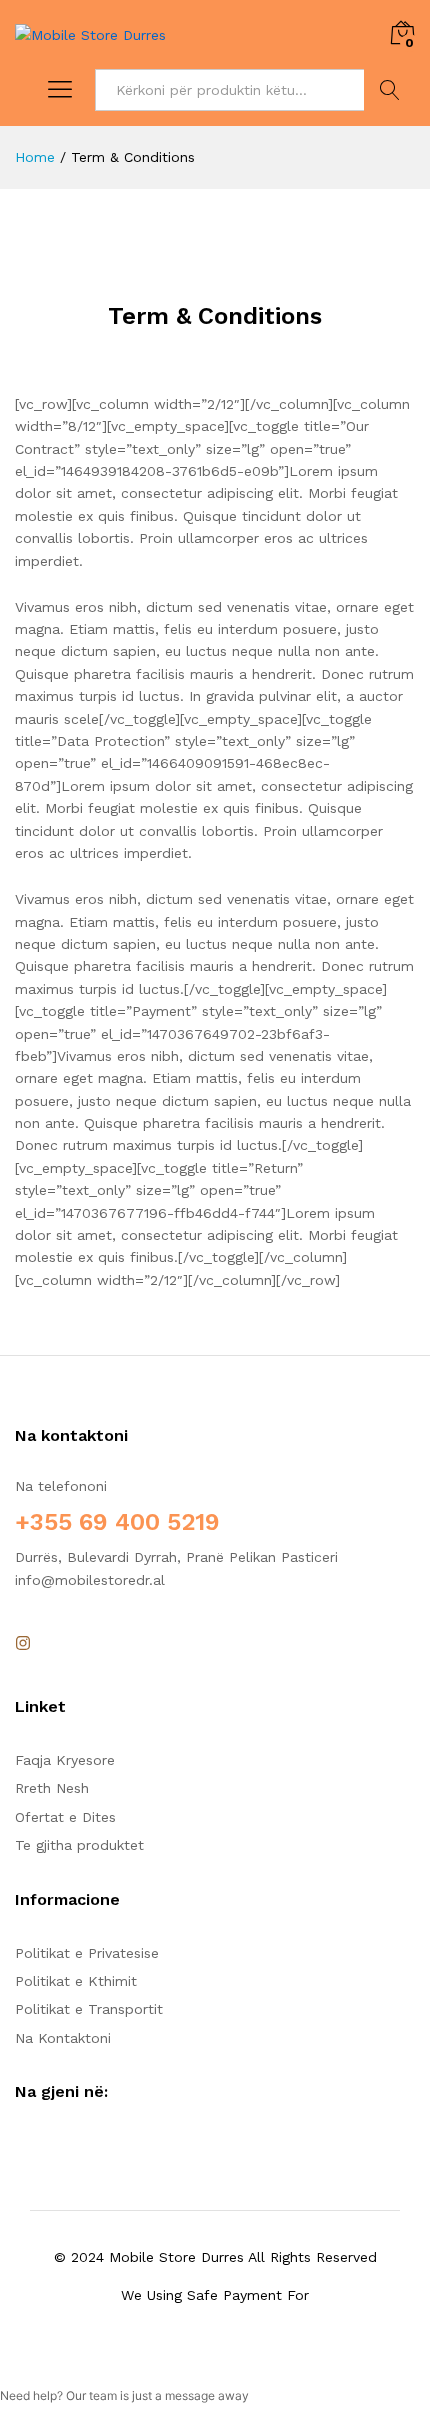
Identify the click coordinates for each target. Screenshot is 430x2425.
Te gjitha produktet (79, 1845)
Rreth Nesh (52, 1788)
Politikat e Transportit (89, 2009)
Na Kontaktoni (63, 2038)
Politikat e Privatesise (87, 1953)
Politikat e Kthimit (76, 1981)
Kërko (389, 90)
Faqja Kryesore (65, 1760)
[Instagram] (23, 1644)
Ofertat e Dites (65, 1817)
